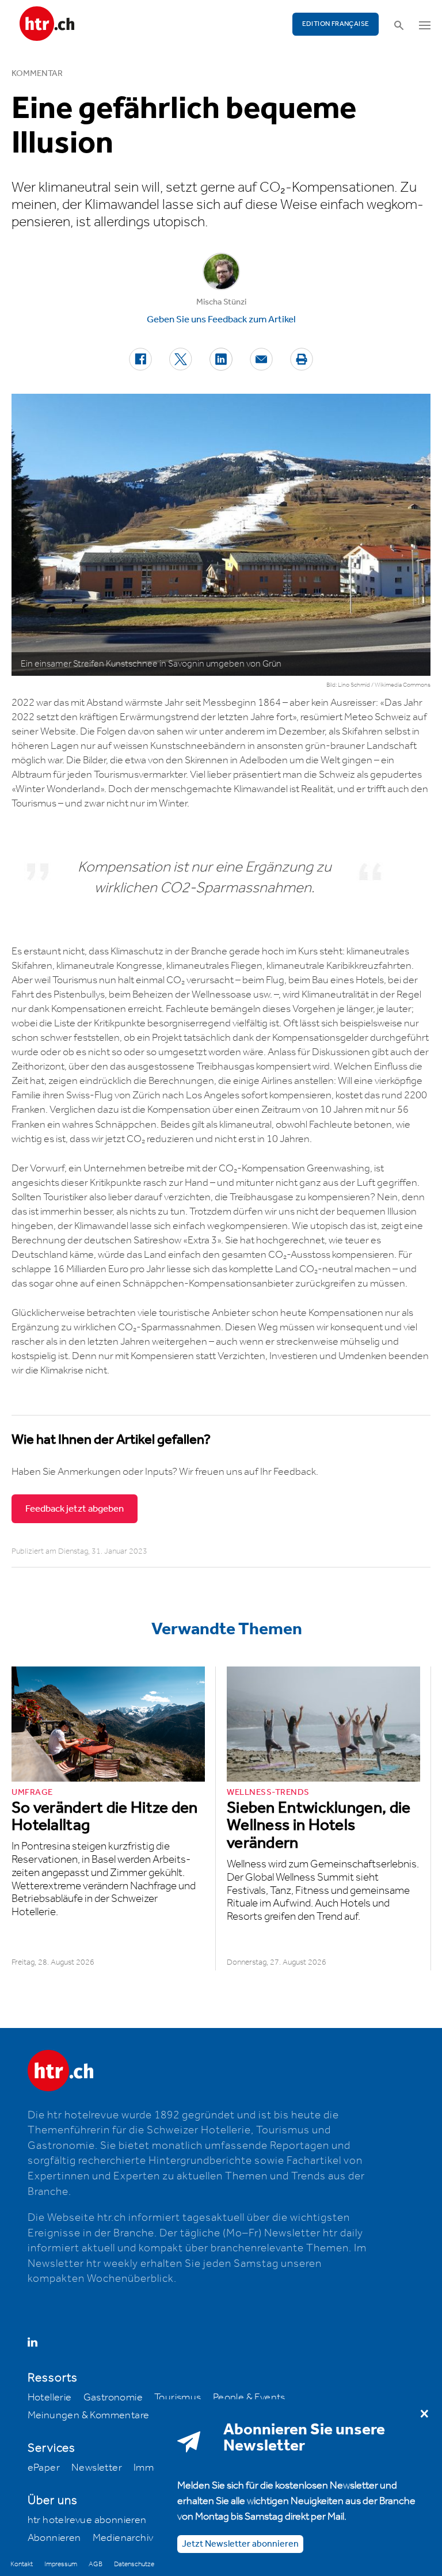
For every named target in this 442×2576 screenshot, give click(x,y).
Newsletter (97, 2468)
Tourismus (178, 2398)
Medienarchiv (123, 2538)
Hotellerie (50, 2398)
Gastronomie (113, 2398)
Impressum (61, 2564)
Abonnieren (54, 2538)
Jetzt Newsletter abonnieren (240, 2544)
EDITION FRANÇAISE (336, 24)
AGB (96, 2564)
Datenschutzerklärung (145, 2564)
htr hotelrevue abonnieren (87, 2520)
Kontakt (22, 2564)
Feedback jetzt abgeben (75, 1509)
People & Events (249, 2398)
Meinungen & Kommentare (89, 2415)
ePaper (44, 2468)
